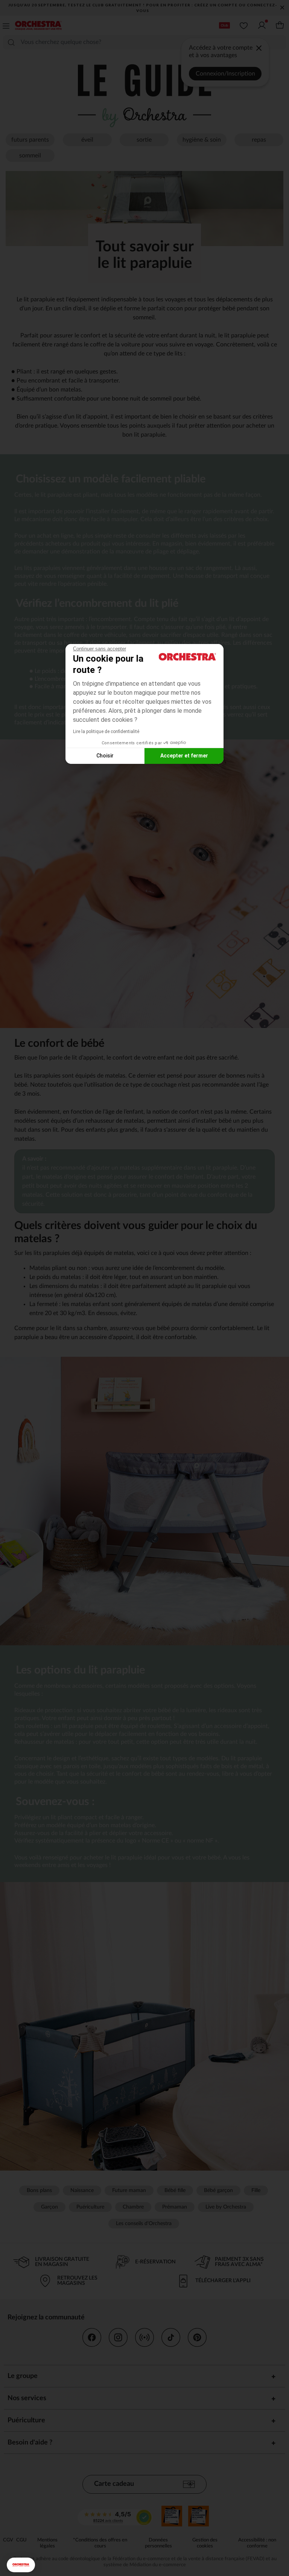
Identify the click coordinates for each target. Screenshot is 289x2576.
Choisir (105, 756)
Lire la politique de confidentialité (106, 732)
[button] (21, 2565)
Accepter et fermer (184, 756)
